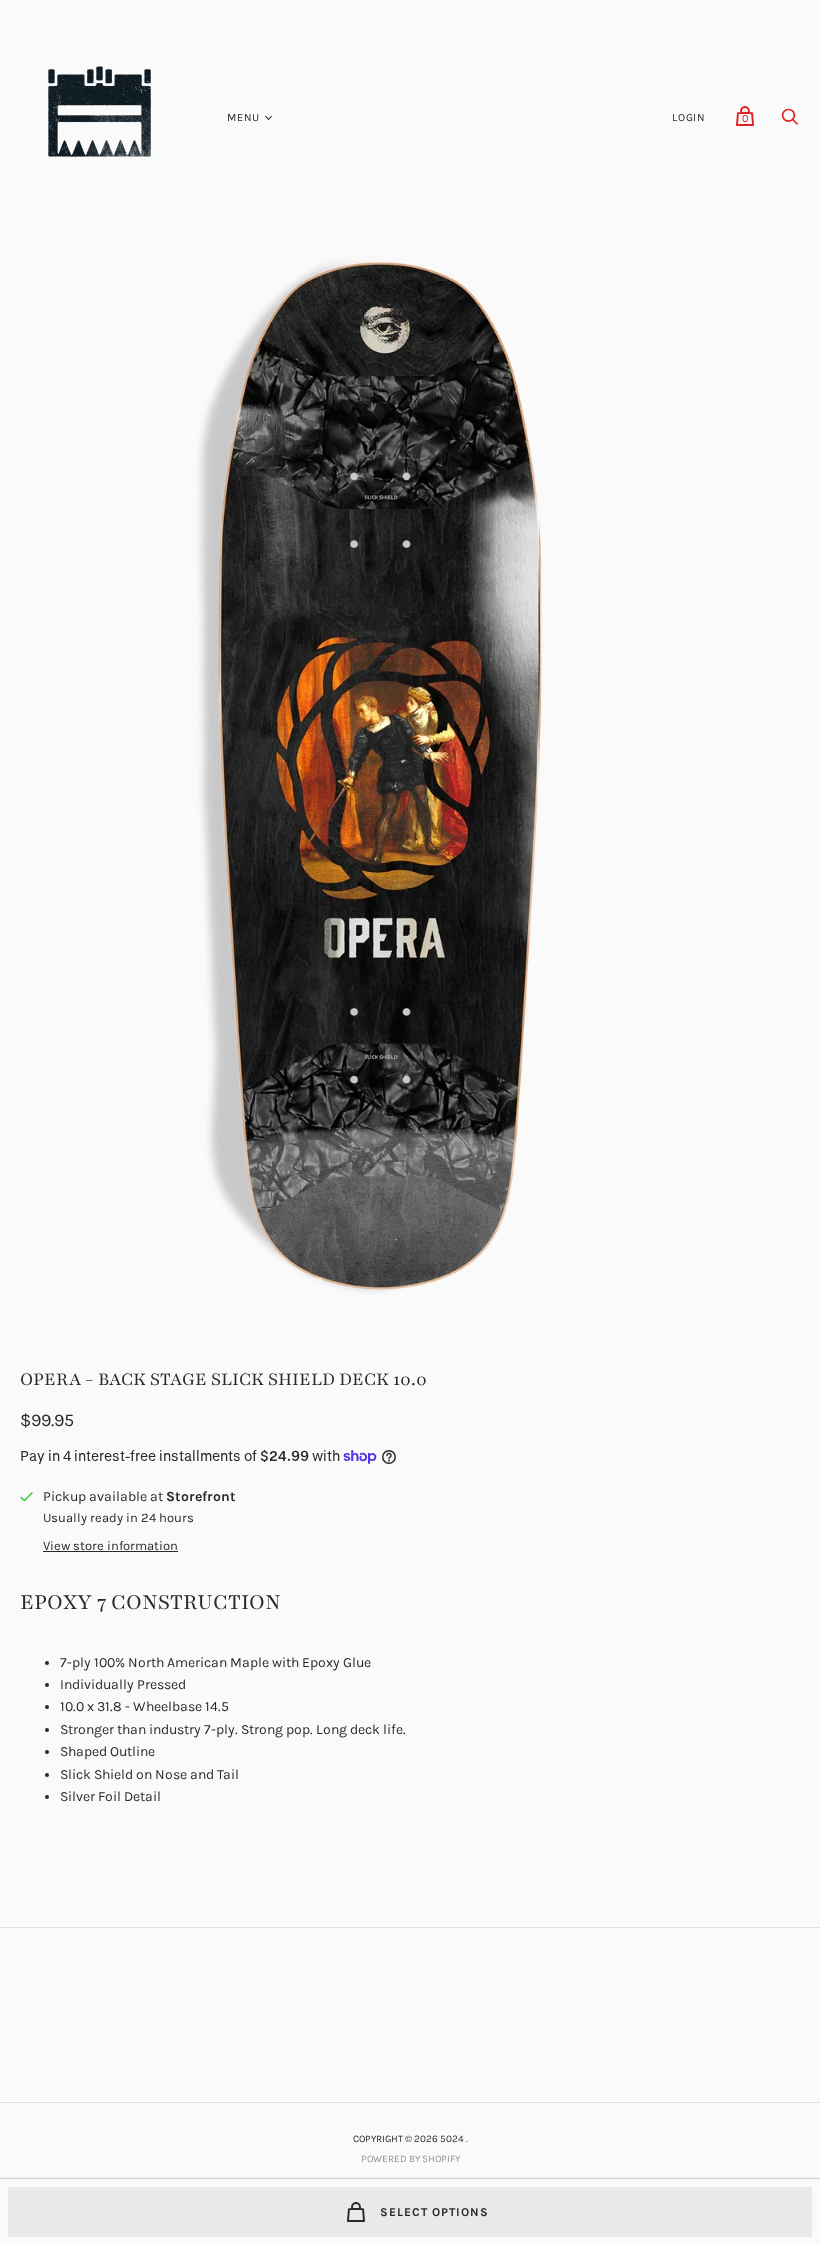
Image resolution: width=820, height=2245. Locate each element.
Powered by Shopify (410, 2159)
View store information (110, 1546)
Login (689, 117)
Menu (243, 117)
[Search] (790, 122)
